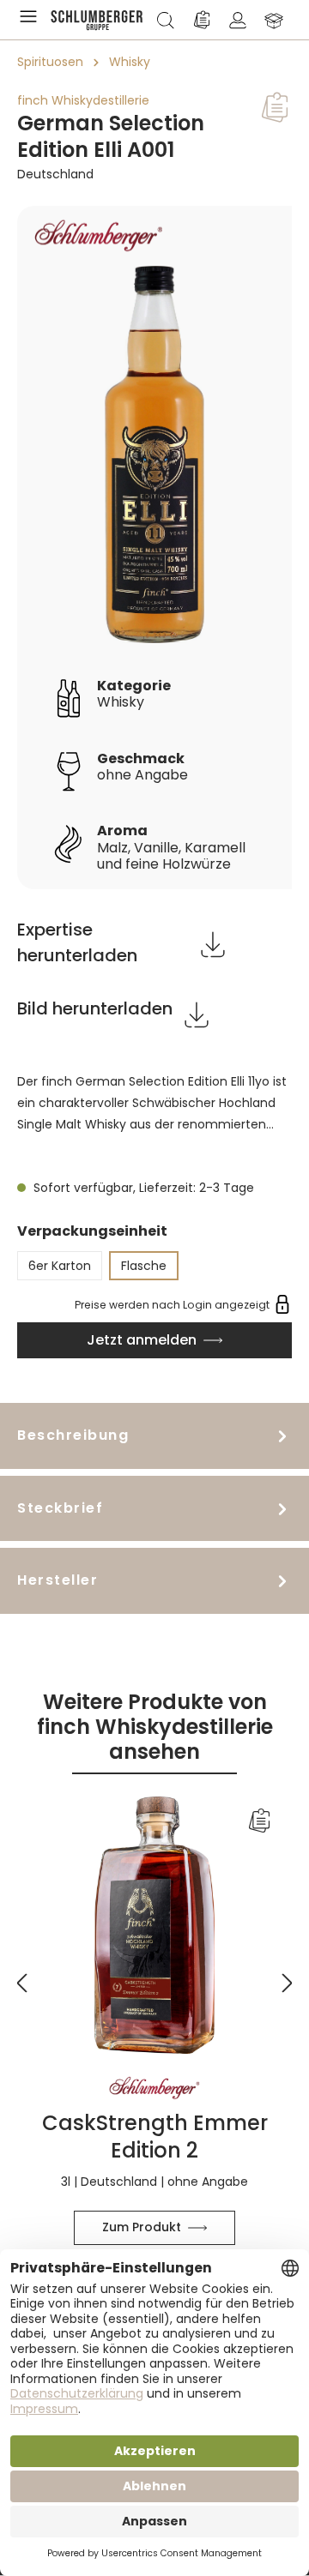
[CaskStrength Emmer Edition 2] (154, 1925)
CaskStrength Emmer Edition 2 (155, 2136)
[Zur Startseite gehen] (97, 20)
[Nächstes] (288, 1972)
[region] (154, 548)
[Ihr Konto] (238, 20)
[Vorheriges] (21, 1972)
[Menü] (32, 20)
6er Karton (60, 1266)
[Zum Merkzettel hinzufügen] (275, 107)
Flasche (144, 1266)
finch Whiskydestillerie (83, 100)
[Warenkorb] (274, 20)
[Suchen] (166, 20)
